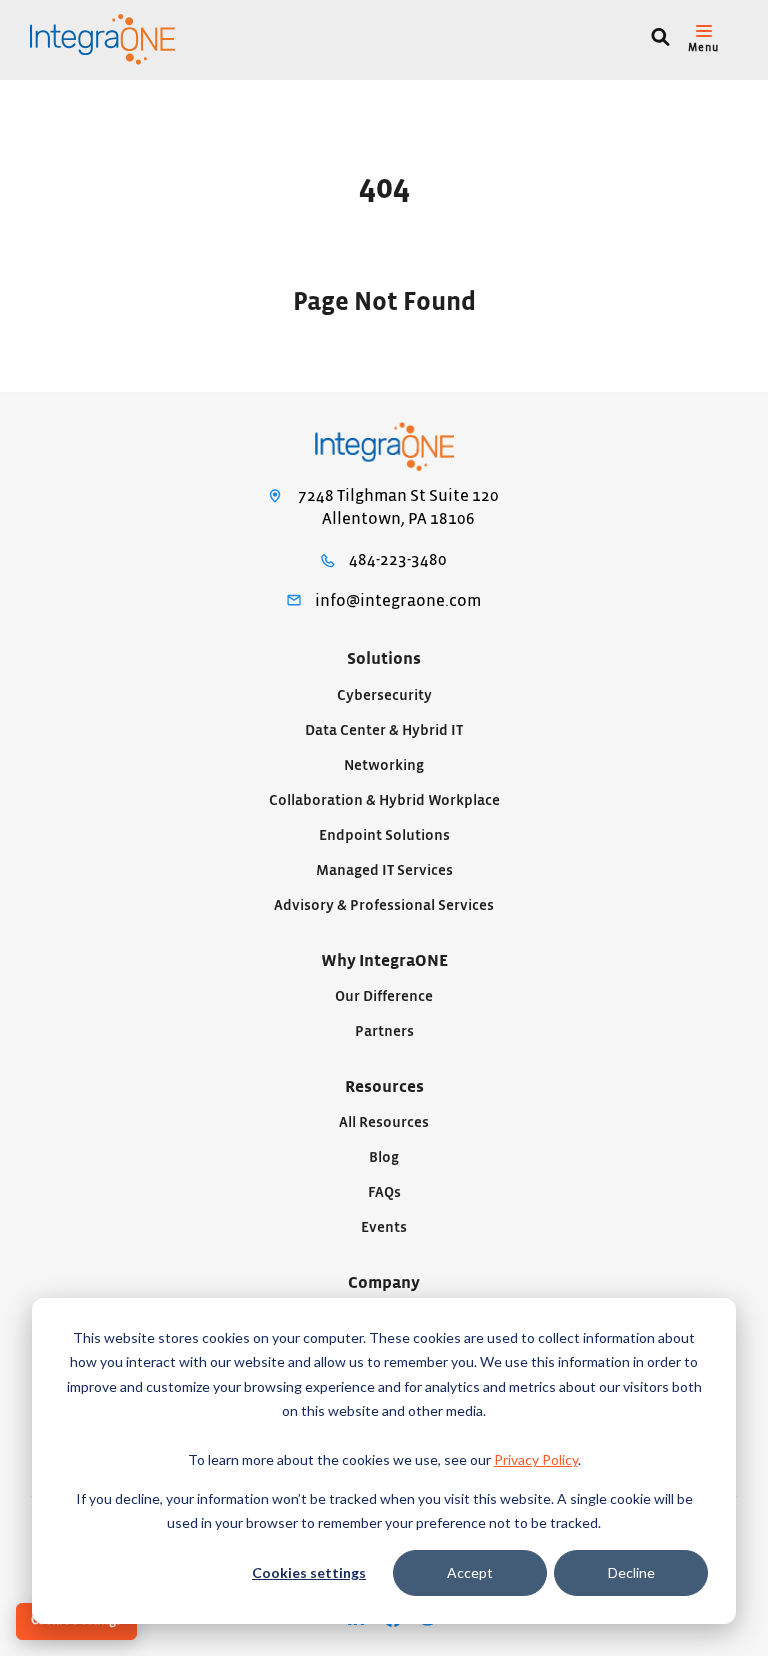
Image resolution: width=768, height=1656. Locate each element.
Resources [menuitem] (384, 1087)
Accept (470, 1572)
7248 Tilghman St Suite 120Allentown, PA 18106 (398, 507)
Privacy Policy (536, 1459)
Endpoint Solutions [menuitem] (384, 835)
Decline (631, 1572)
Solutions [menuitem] (384, 659)
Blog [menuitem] (384, 1157)
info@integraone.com (398, 601)
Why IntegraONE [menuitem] (384, 961)
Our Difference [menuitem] (384, 996)
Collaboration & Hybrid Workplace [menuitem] (384, 800)
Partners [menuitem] (384, 1031)
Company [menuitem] (384, 1283)
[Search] (660, 39)
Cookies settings (309, 1572)
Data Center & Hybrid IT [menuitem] (384, 730)
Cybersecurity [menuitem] (384, 695)
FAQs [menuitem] (384, 1192)
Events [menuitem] (384, 1227)
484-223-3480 (398, 560)
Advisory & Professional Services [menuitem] (384, 905)
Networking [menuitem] (384, 765)
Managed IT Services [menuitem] (384, 870)
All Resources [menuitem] (384, 1122)
